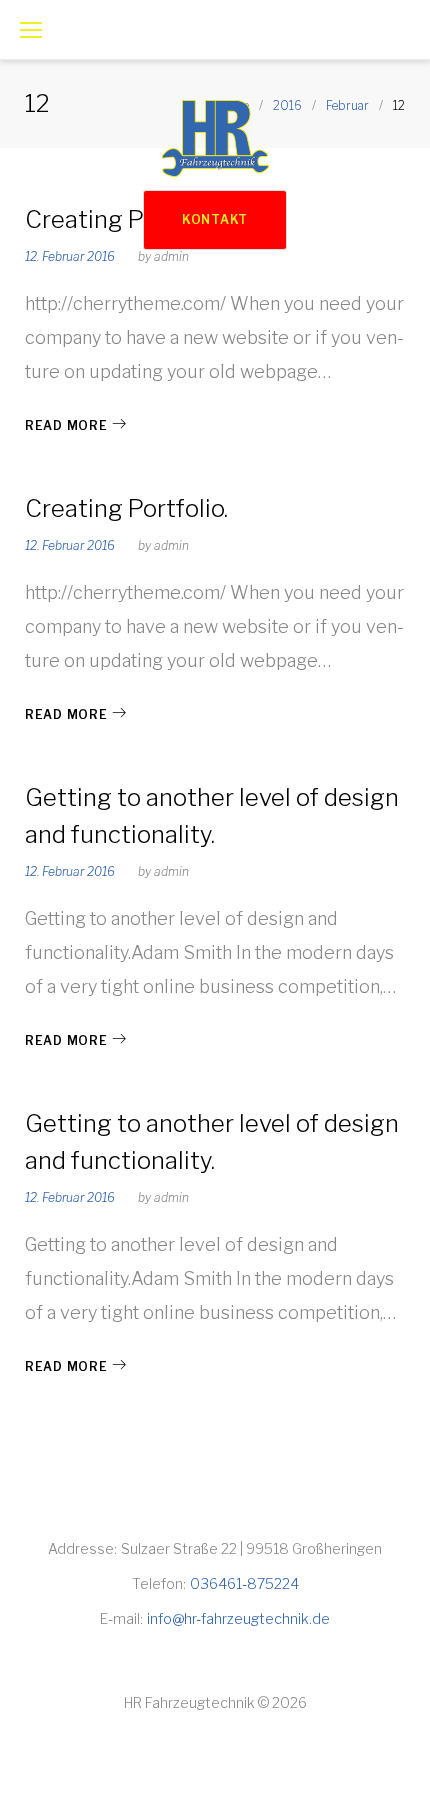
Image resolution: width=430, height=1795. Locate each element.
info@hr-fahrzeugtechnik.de (238, 1618)
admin (171, 545)
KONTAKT (215, 219)
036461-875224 (244, 1583)
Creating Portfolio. (126, 508)
